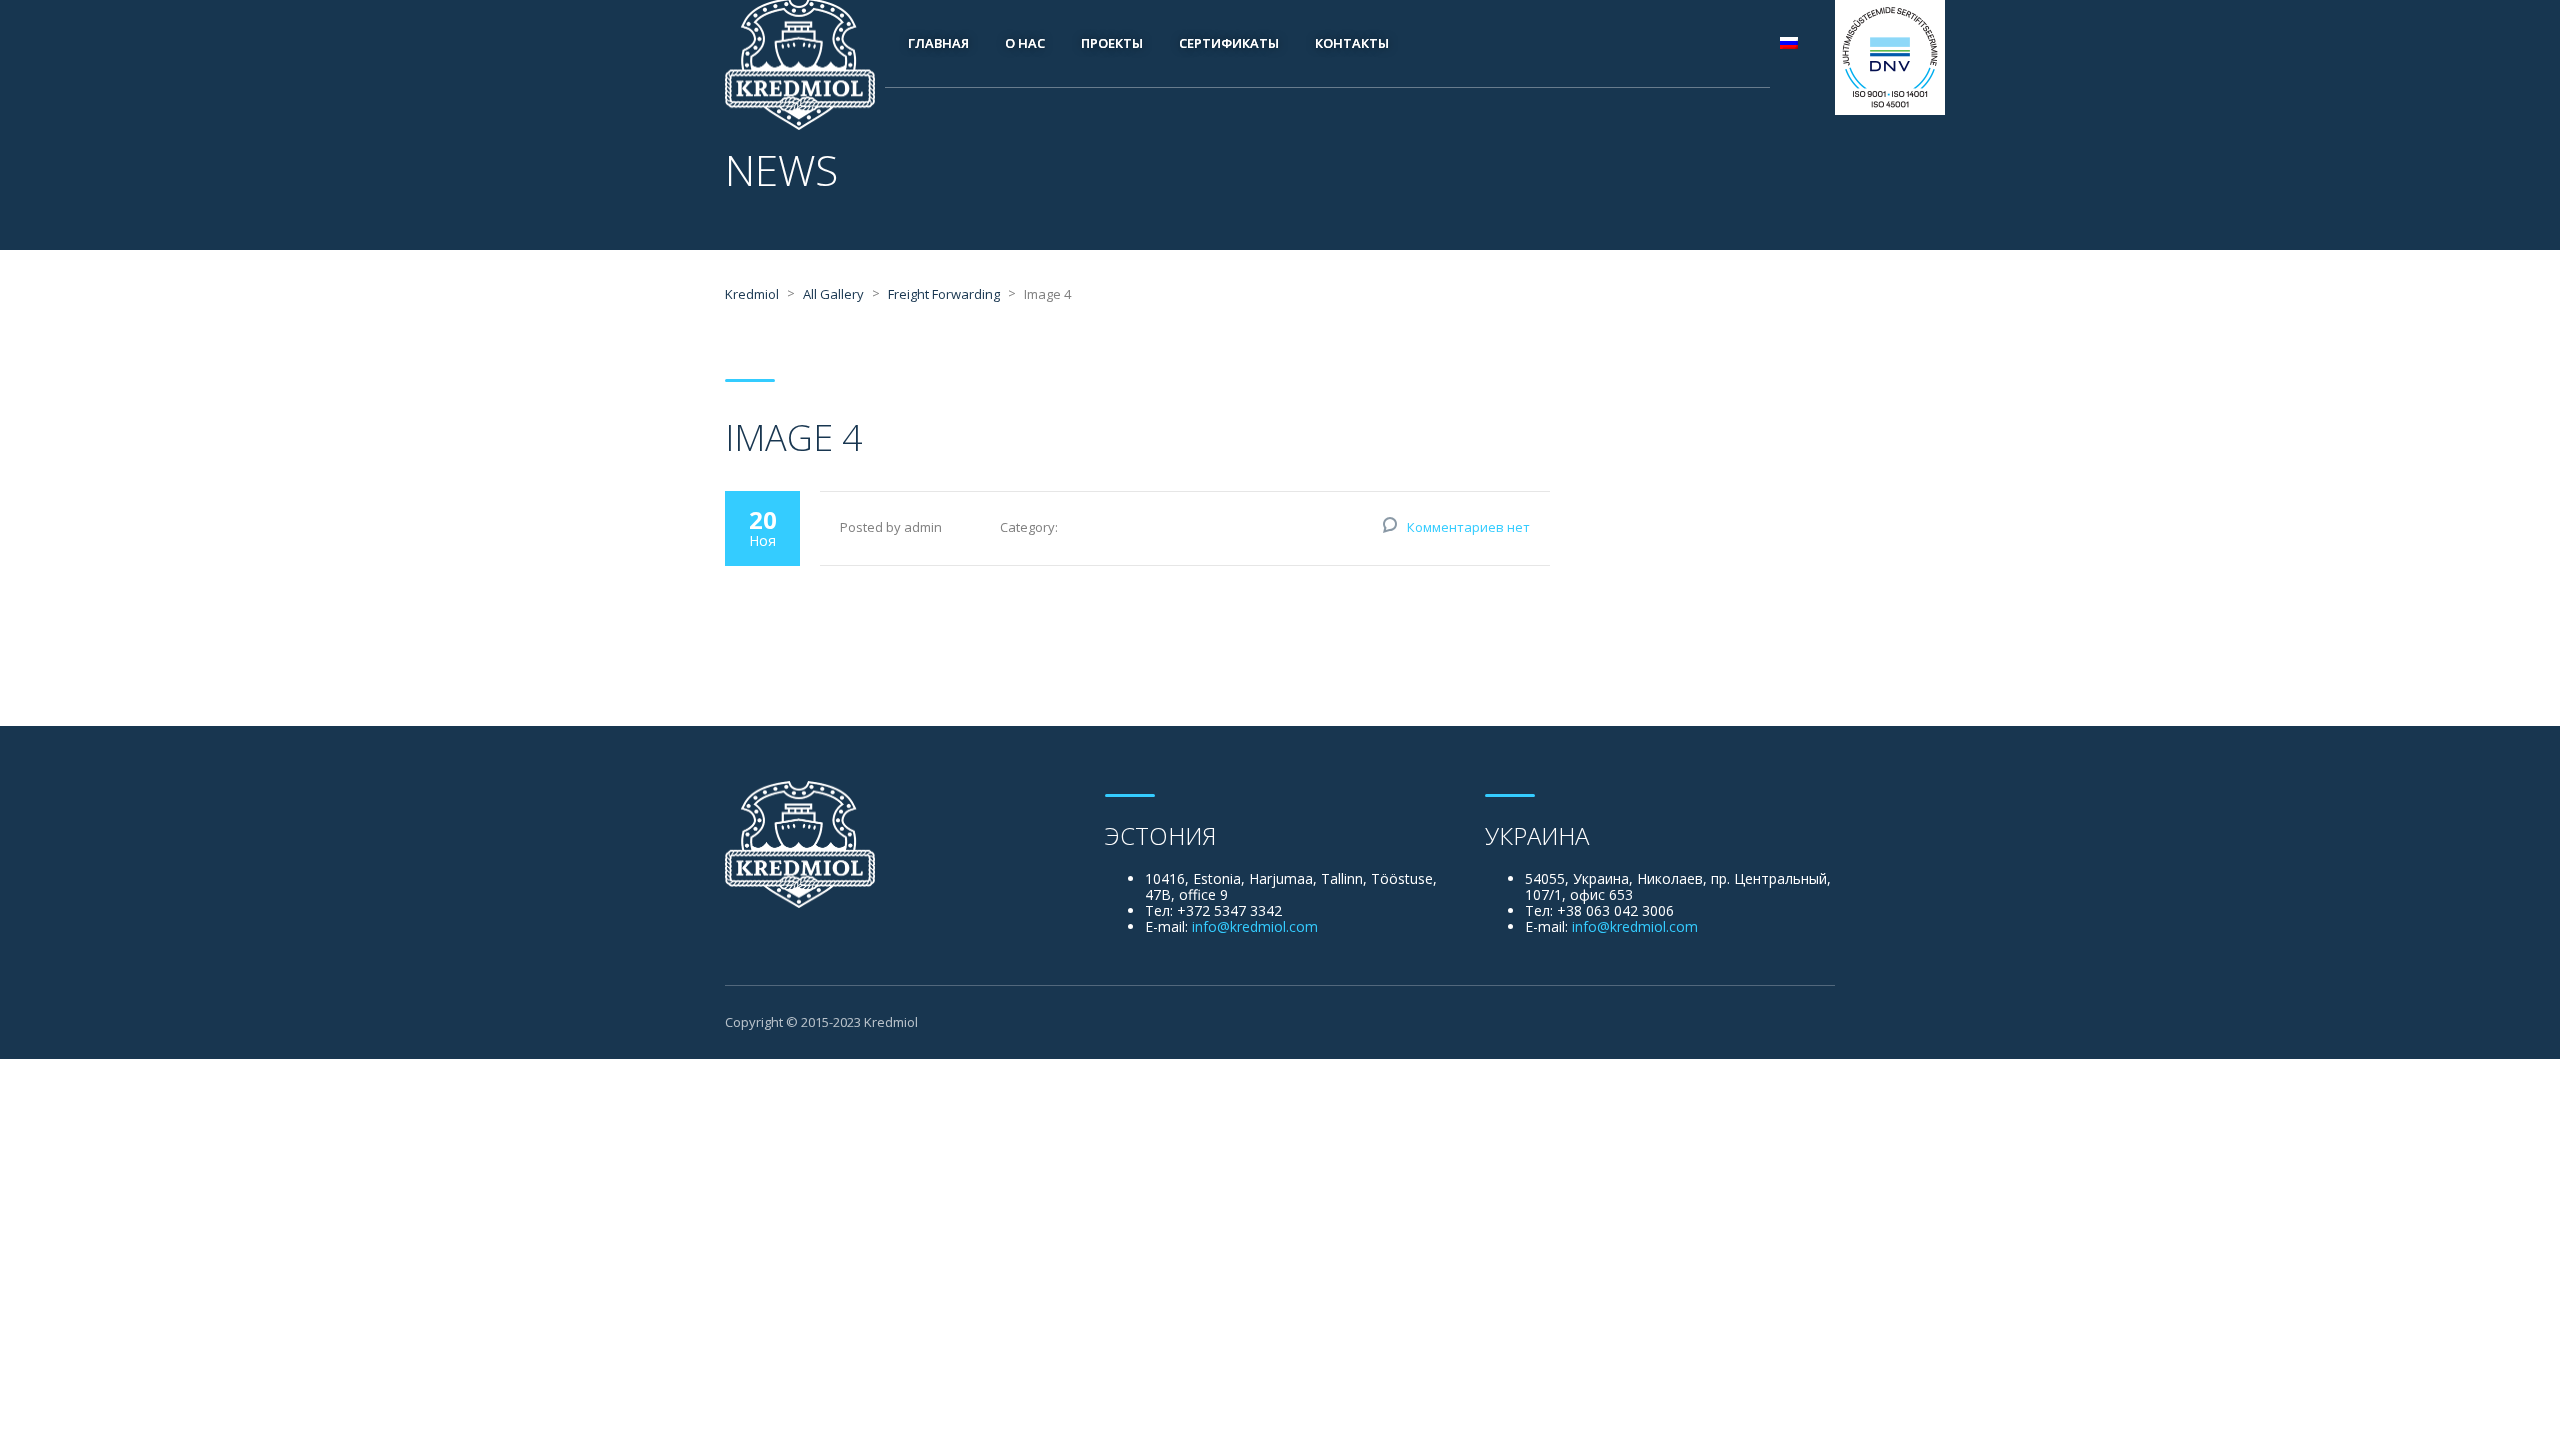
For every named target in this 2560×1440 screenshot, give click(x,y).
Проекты (1112, 43)
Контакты (1352, 43)
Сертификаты (1229, 43)
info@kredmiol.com (1255, 926)
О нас (1025, 43)
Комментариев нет (1468, 527)
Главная (938, 43)
